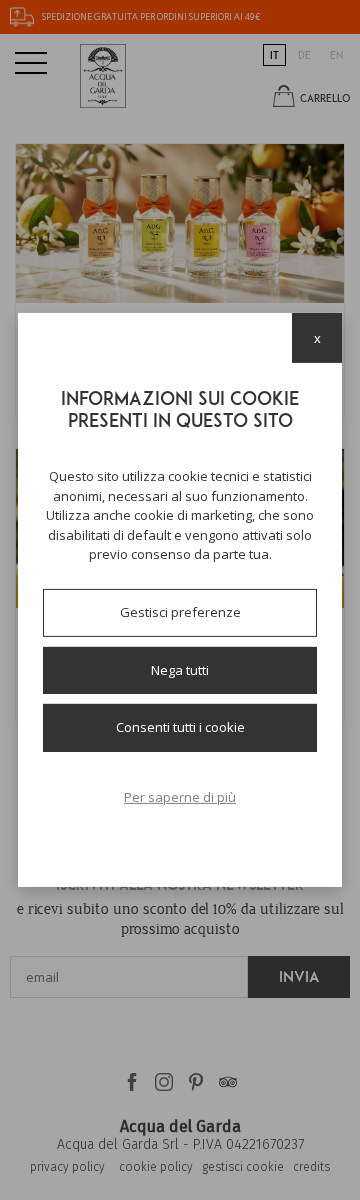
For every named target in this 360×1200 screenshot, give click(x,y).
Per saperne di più (180, 797)
